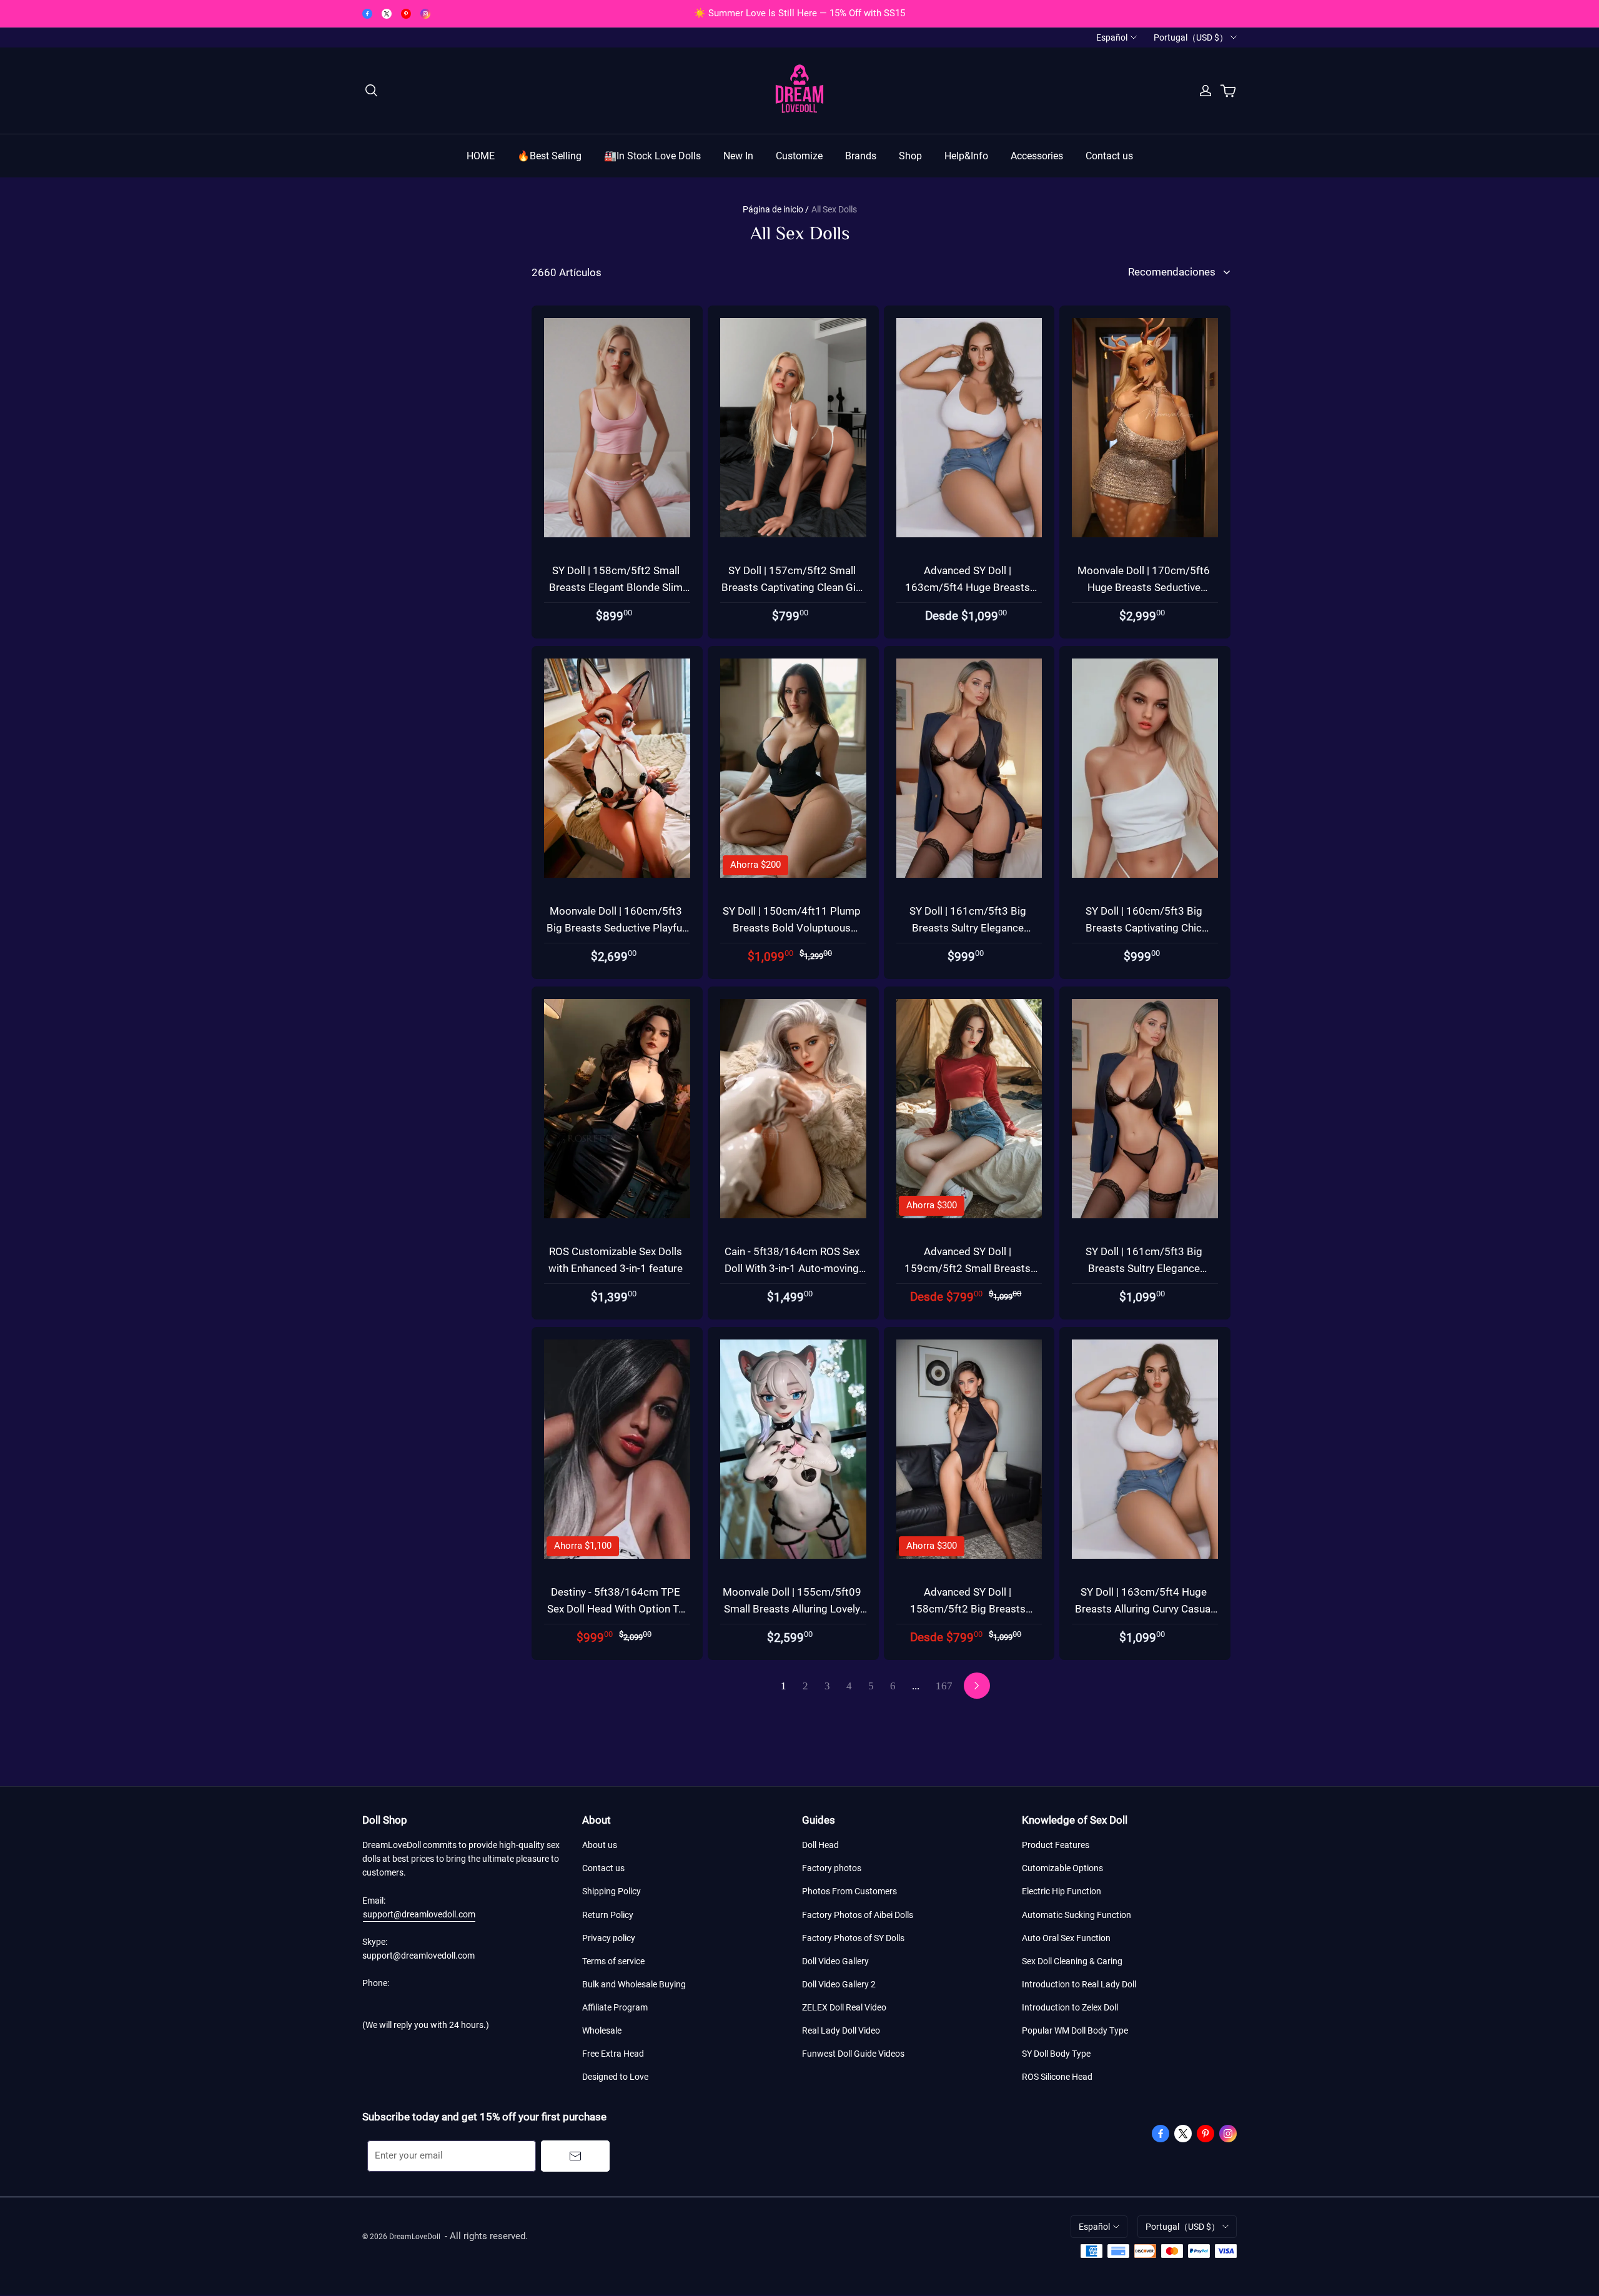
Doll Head (820, 1845)
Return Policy (608, 1915)
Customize (799, 156)
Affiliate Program (615, 2007)
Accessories (1037, 156)
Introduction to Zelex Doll (1070, 2007)
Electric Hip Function (1062, 1891)
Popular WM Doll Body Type (1075, 2030)
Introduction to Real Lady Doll (1079, 1984)
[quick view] (696, 316)
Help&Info (966, 156)
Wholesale (602, 2030)
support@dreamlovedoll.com (419, 1914)
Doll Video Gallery (835, 1961)
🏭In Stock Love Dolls (652, 156)
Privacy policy (609, 1938)
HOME (481, 156)
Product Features (1056, 1845)
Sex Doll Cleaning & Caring (1072, 1961)
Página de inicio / (776, 209)
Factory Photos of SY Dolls (853, 1938)
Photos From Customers (849, 1891)
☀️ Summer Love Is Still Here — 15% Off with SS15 (799, 13)
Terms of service (613, 1961)
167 (944, 1686)
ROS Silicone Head (1057, 2077)
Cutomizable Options (1062, 1868)
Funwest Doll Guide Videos (853, 2054)
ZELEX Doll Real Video (844, 2007)
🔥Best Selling (549, 156)
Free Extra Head (613, 2054)
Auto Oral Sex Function (1066, 1938)
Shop (910, 156)
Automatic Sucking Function (1077, 1915)
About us (600, 1845)
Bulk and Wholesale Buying (634, 1984)
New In (738, 156)
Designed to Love (615, 2077)
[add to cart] (696, 345)
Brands (861, 156)
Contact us (1109, 156)
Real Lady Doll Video (841, 2030)
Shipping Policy (611, 1891)
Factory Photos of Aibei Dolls (858, 1915)
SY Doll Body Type (1056, 2054)
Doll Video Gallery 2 (839, 1984)
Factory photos (832, 1868)
